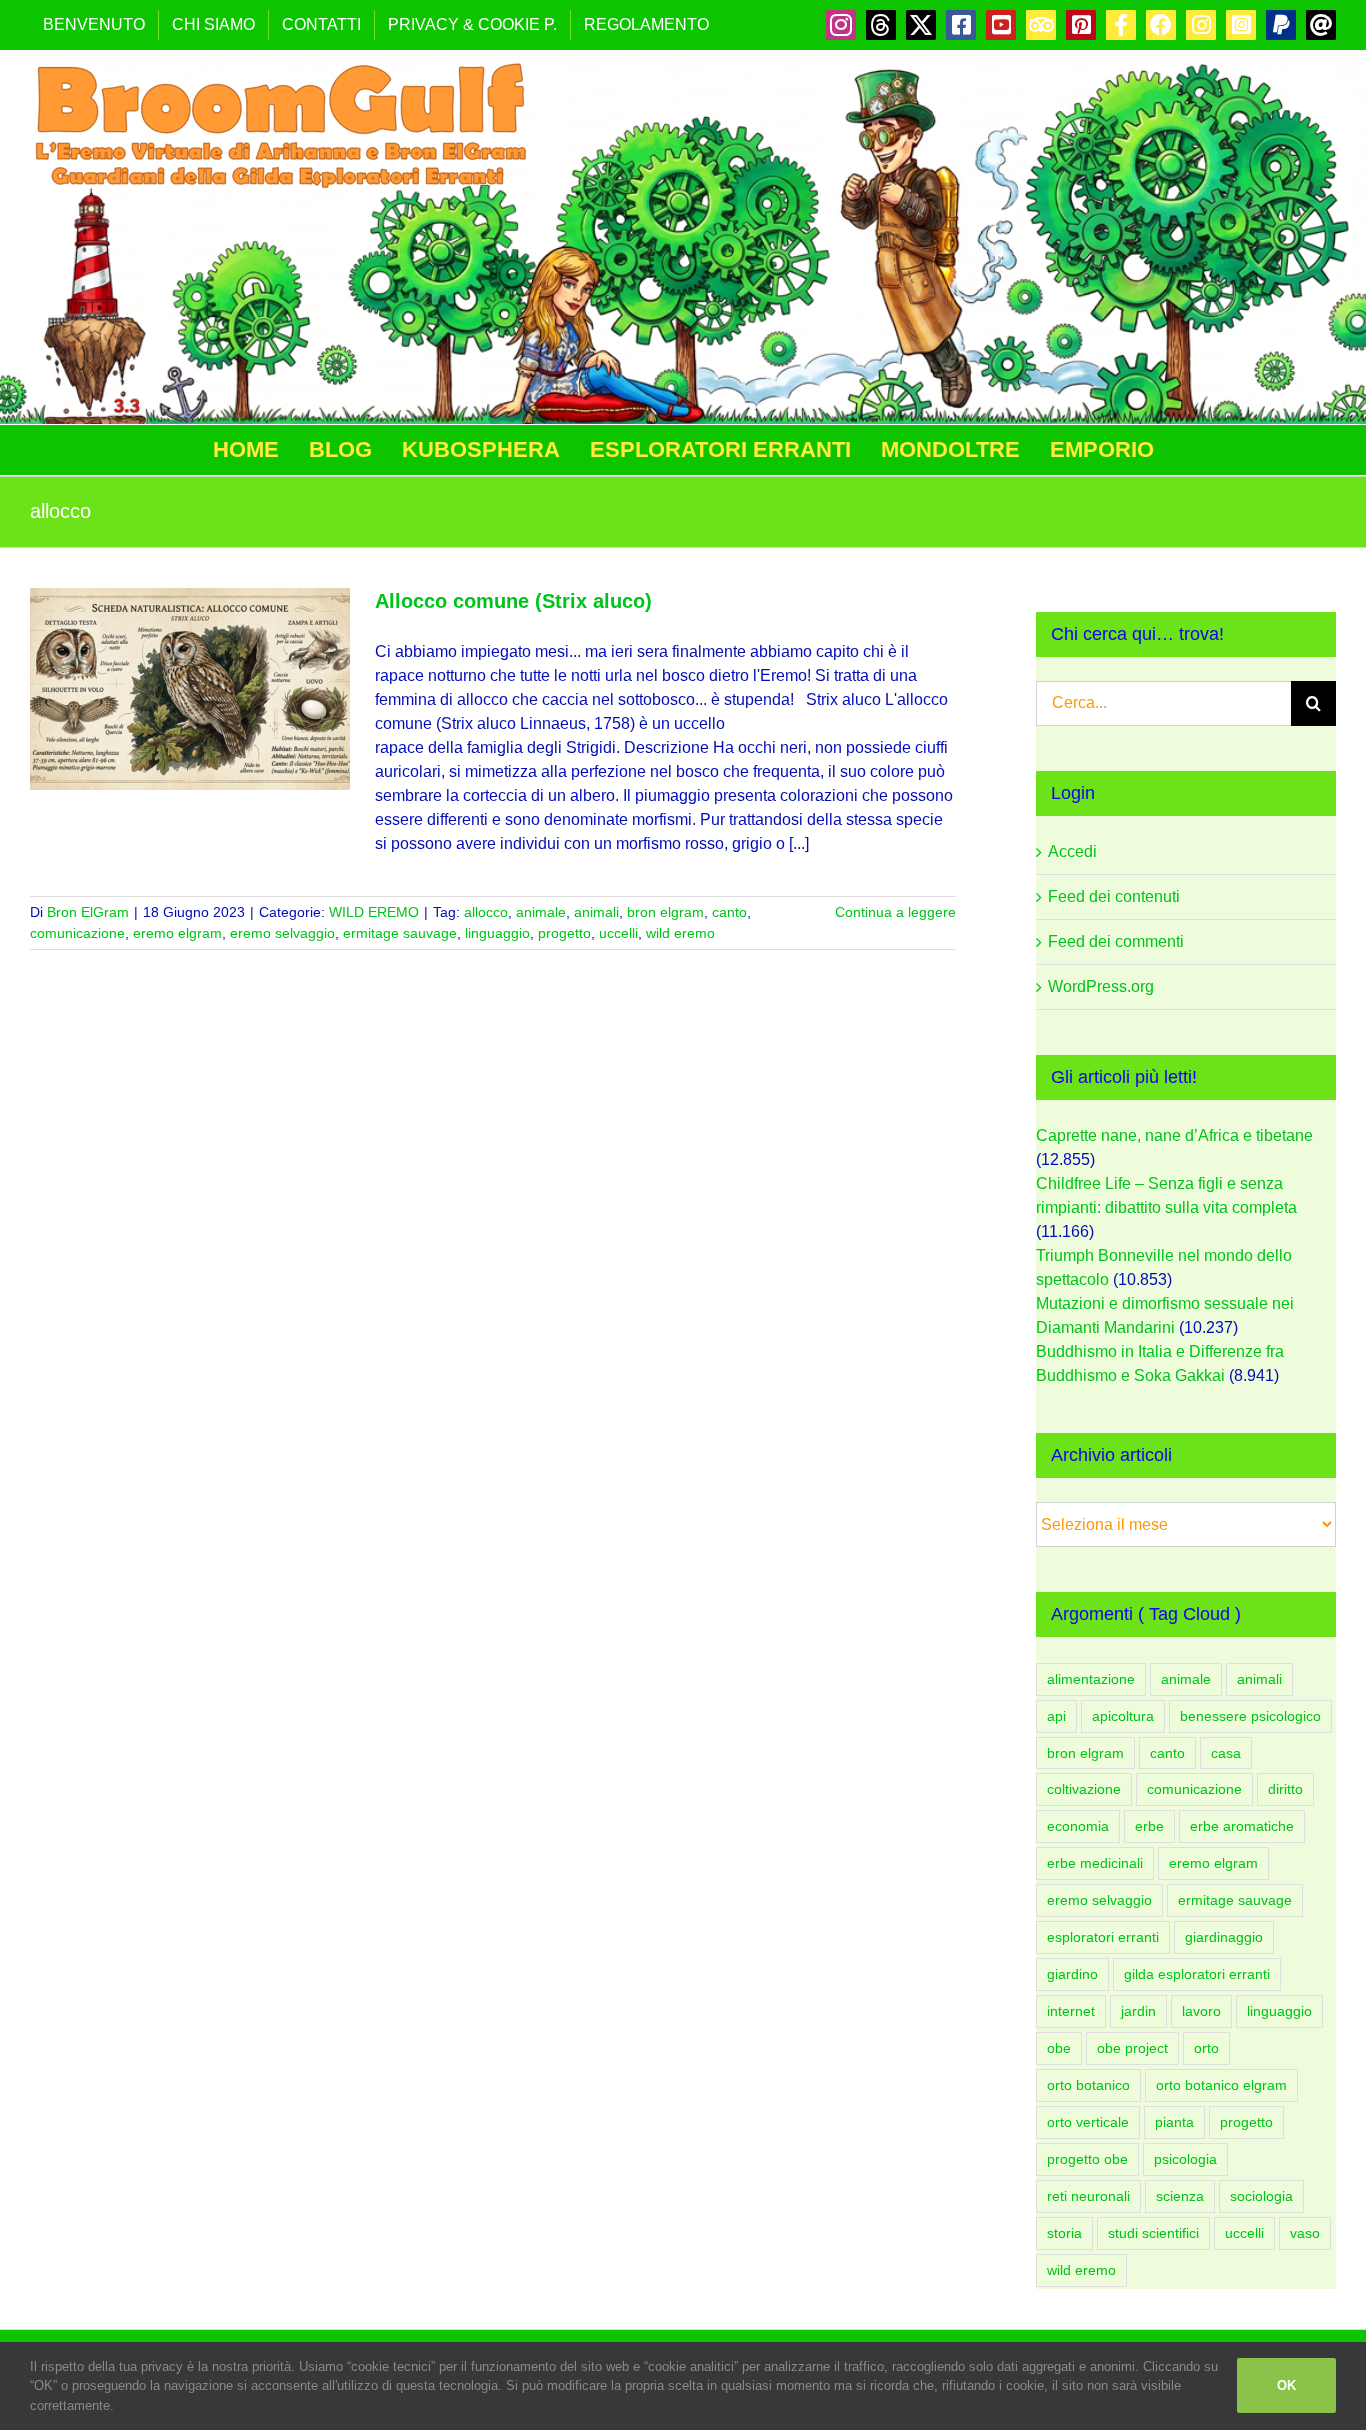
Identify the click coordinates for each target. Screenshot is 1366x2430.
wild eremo (680, 933)
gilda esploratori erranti (1197, 1974)
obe (1059, 2048)
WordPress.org (1101, 986)
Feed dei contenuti (1114, 896)
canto (729, 912)
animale (541, 912)
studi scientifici (1153, 2233)
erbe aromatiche (1242, 1826)
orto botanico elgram (1221, 2085)
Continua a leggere (895, 912)
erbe (1149, 1826)
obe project (1132, 2048)
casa (1226, 1753)
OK (1286, 2385)
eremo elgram (177, 933)
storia (1064, 2233)
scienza (1180, 2196)
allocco (486, 912)
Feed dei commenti (1116, 941)
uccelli (618, 933)
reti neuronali (1088, 2196)
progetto (564, 933)
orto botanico (1088, 2085)
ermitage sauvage (400, 933)
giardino (1072, 1974)
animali (596, 912)
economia (1078, 1826)
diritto (1285, 1789)
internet (1071, 2011)
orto (1206, 2048)
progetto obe (1087, 2159)
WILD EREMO (374, 912)
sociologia (1261, 2196)
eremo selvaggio (282, 933)
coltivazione (1084, 1789)
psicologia (1185, 2159)
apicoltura (1123, 1716)
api (1056, 1716)
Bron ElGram (88, 912)
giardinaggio (1224, 1937)
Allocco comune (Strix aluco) (513, 601)
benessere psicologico (1250, 1716)
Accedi (1072, 851)
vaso (1305, 2233)
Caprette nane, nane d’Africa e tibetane (1174, 1135)
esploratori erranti (1103, 1937)
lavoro (1201, 2011)
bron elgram (665, 912)
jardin (1138, 2011)
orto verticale (1088, 2122)
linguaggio (497, 933)
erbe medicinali (1095, 1863)
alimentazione (1091, 1679)
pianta (1174, 2122)
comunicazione (77, 933)
